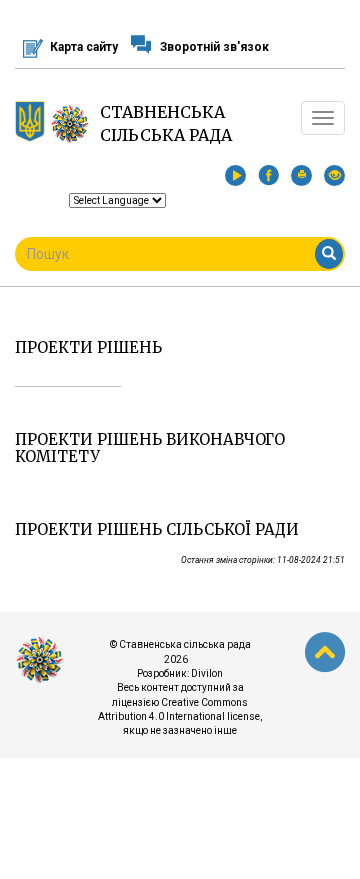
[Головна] (70, 123)
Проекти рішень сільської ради (157, 529)
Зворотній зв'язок (214, 47)
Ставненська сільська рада (166, 123)
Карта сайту (84, 47)
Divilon (207, 673)
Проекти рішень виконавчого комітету (150, 448)
